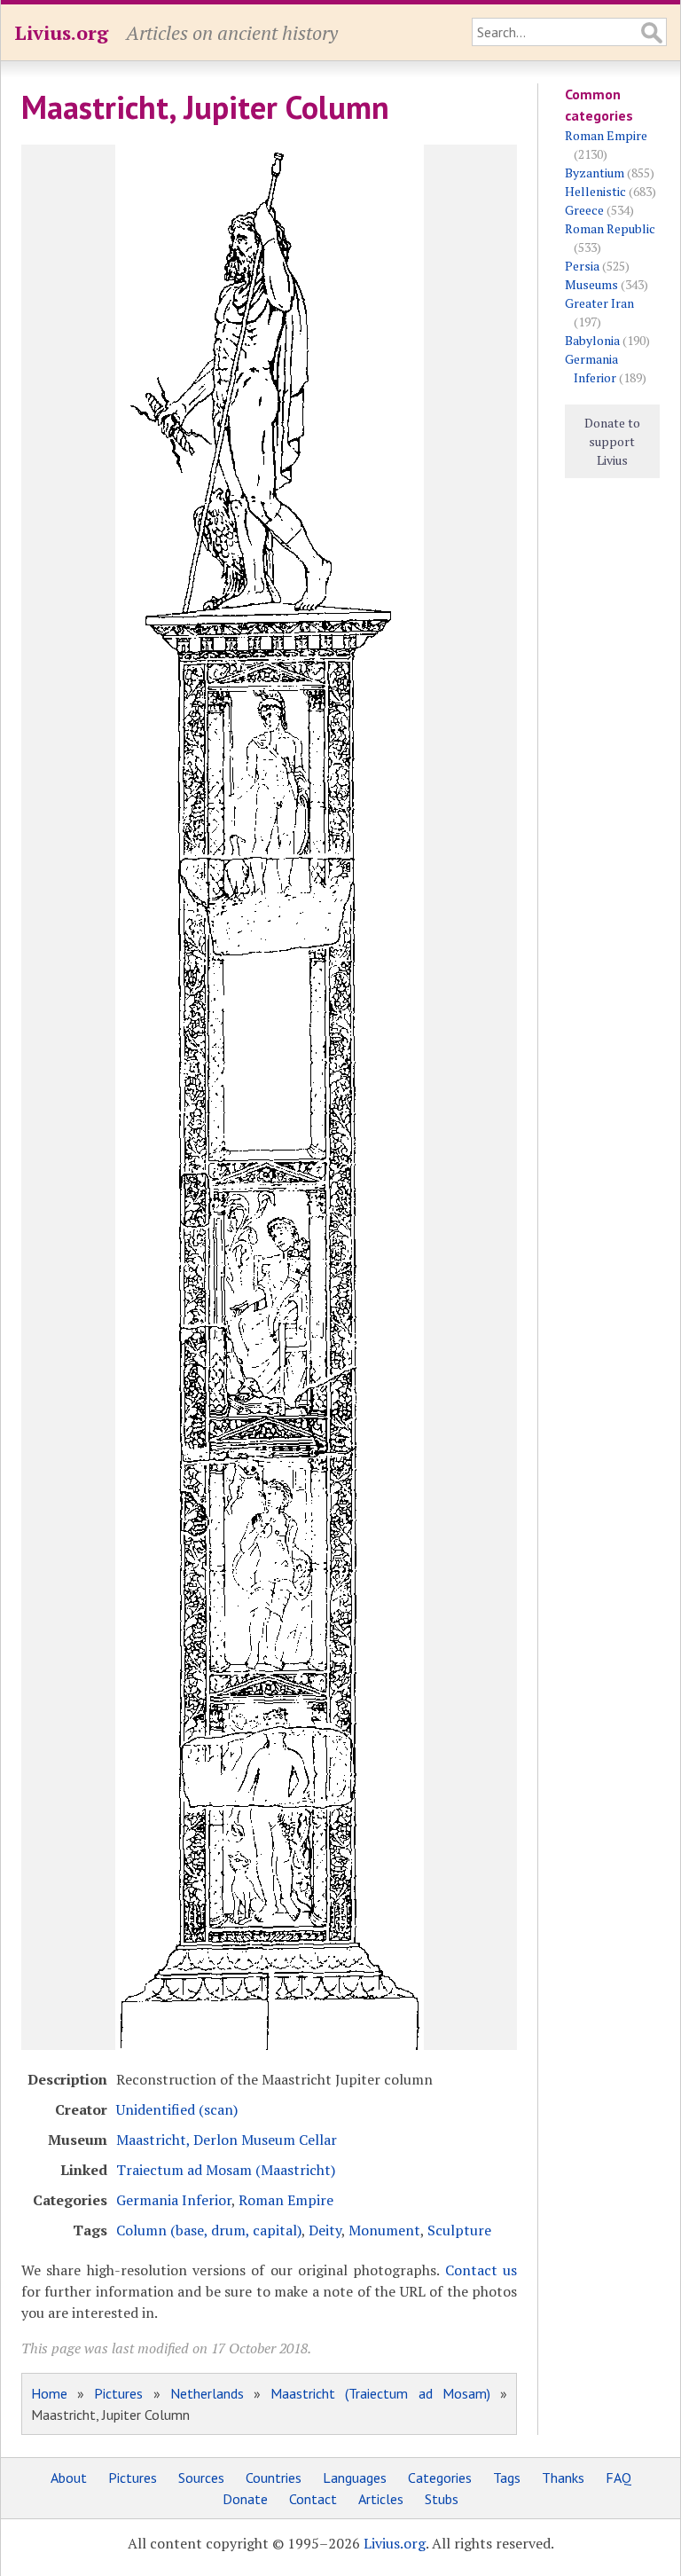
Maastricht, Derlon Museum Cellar (227, 2140)
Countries (274, 2478)
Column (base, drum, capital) (209, 2230)
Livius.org (61, 32)
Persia (582, 266)
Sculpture (459, 2230)
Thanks (563, 2478)
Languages (355, 2478)
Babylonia (592, 340)
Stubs (442, 2499)
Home (49, 2393)
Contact (313, 2499)
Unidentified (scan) (177, 2109)
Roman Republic (610, 228)
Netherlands (207, 2393)
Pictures (118, 2393)
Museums (591, 284)
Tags (507, 2478)
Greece (584, 210)
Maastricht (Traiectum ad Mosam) (380, 2393)
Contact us (481, 2270)
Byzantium (595, 173)
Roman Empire (286, 2200)
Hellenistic (595, 191)
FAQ (618, 2478)
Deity (325, 2230)
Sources (201, 2478)
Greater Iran (599, 303)
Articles (381, 2499)
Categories (440, 2478)
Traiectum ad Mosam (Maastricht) (226, 2170)
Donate (245, 2499)
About (69, 2478)
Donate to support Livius (612, 441)
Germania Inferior (174, 2200)
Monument (384, 2230)
